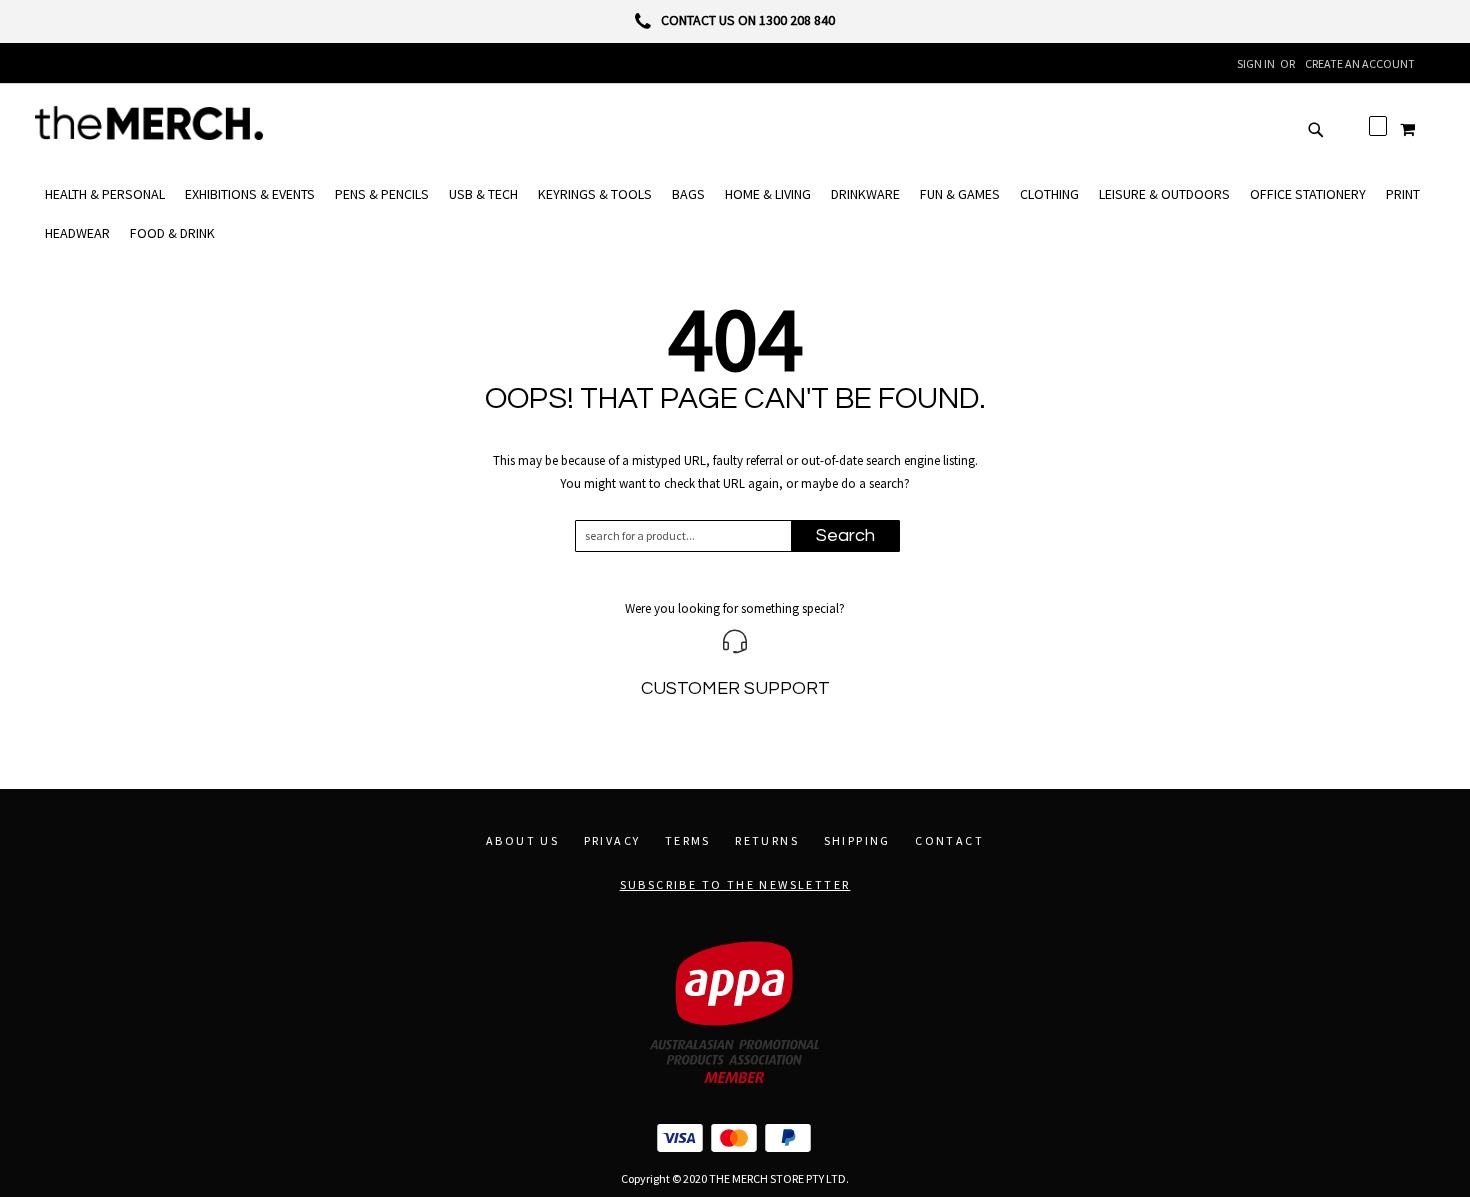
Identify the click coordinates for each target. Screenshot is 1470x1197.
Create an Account (1360, 63)
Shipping (857, 840)
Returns (767, 840)
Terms (688, 840)
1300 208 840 (797, 20)
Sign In (1256, 63)
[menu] (735, 214)
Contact (949, 840)
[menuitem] (105, 194)
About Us (522, 840)
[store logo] (149, 123)
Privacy (612, 840)
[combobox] (692, 536)
